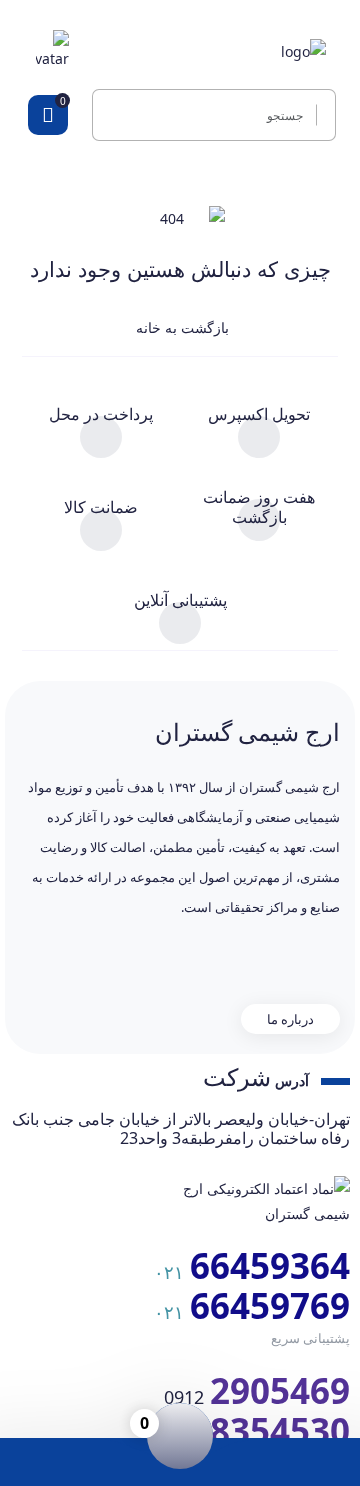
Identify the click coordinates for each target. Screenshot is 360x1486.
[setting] (320, 115)
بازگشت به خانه (180, 327)
